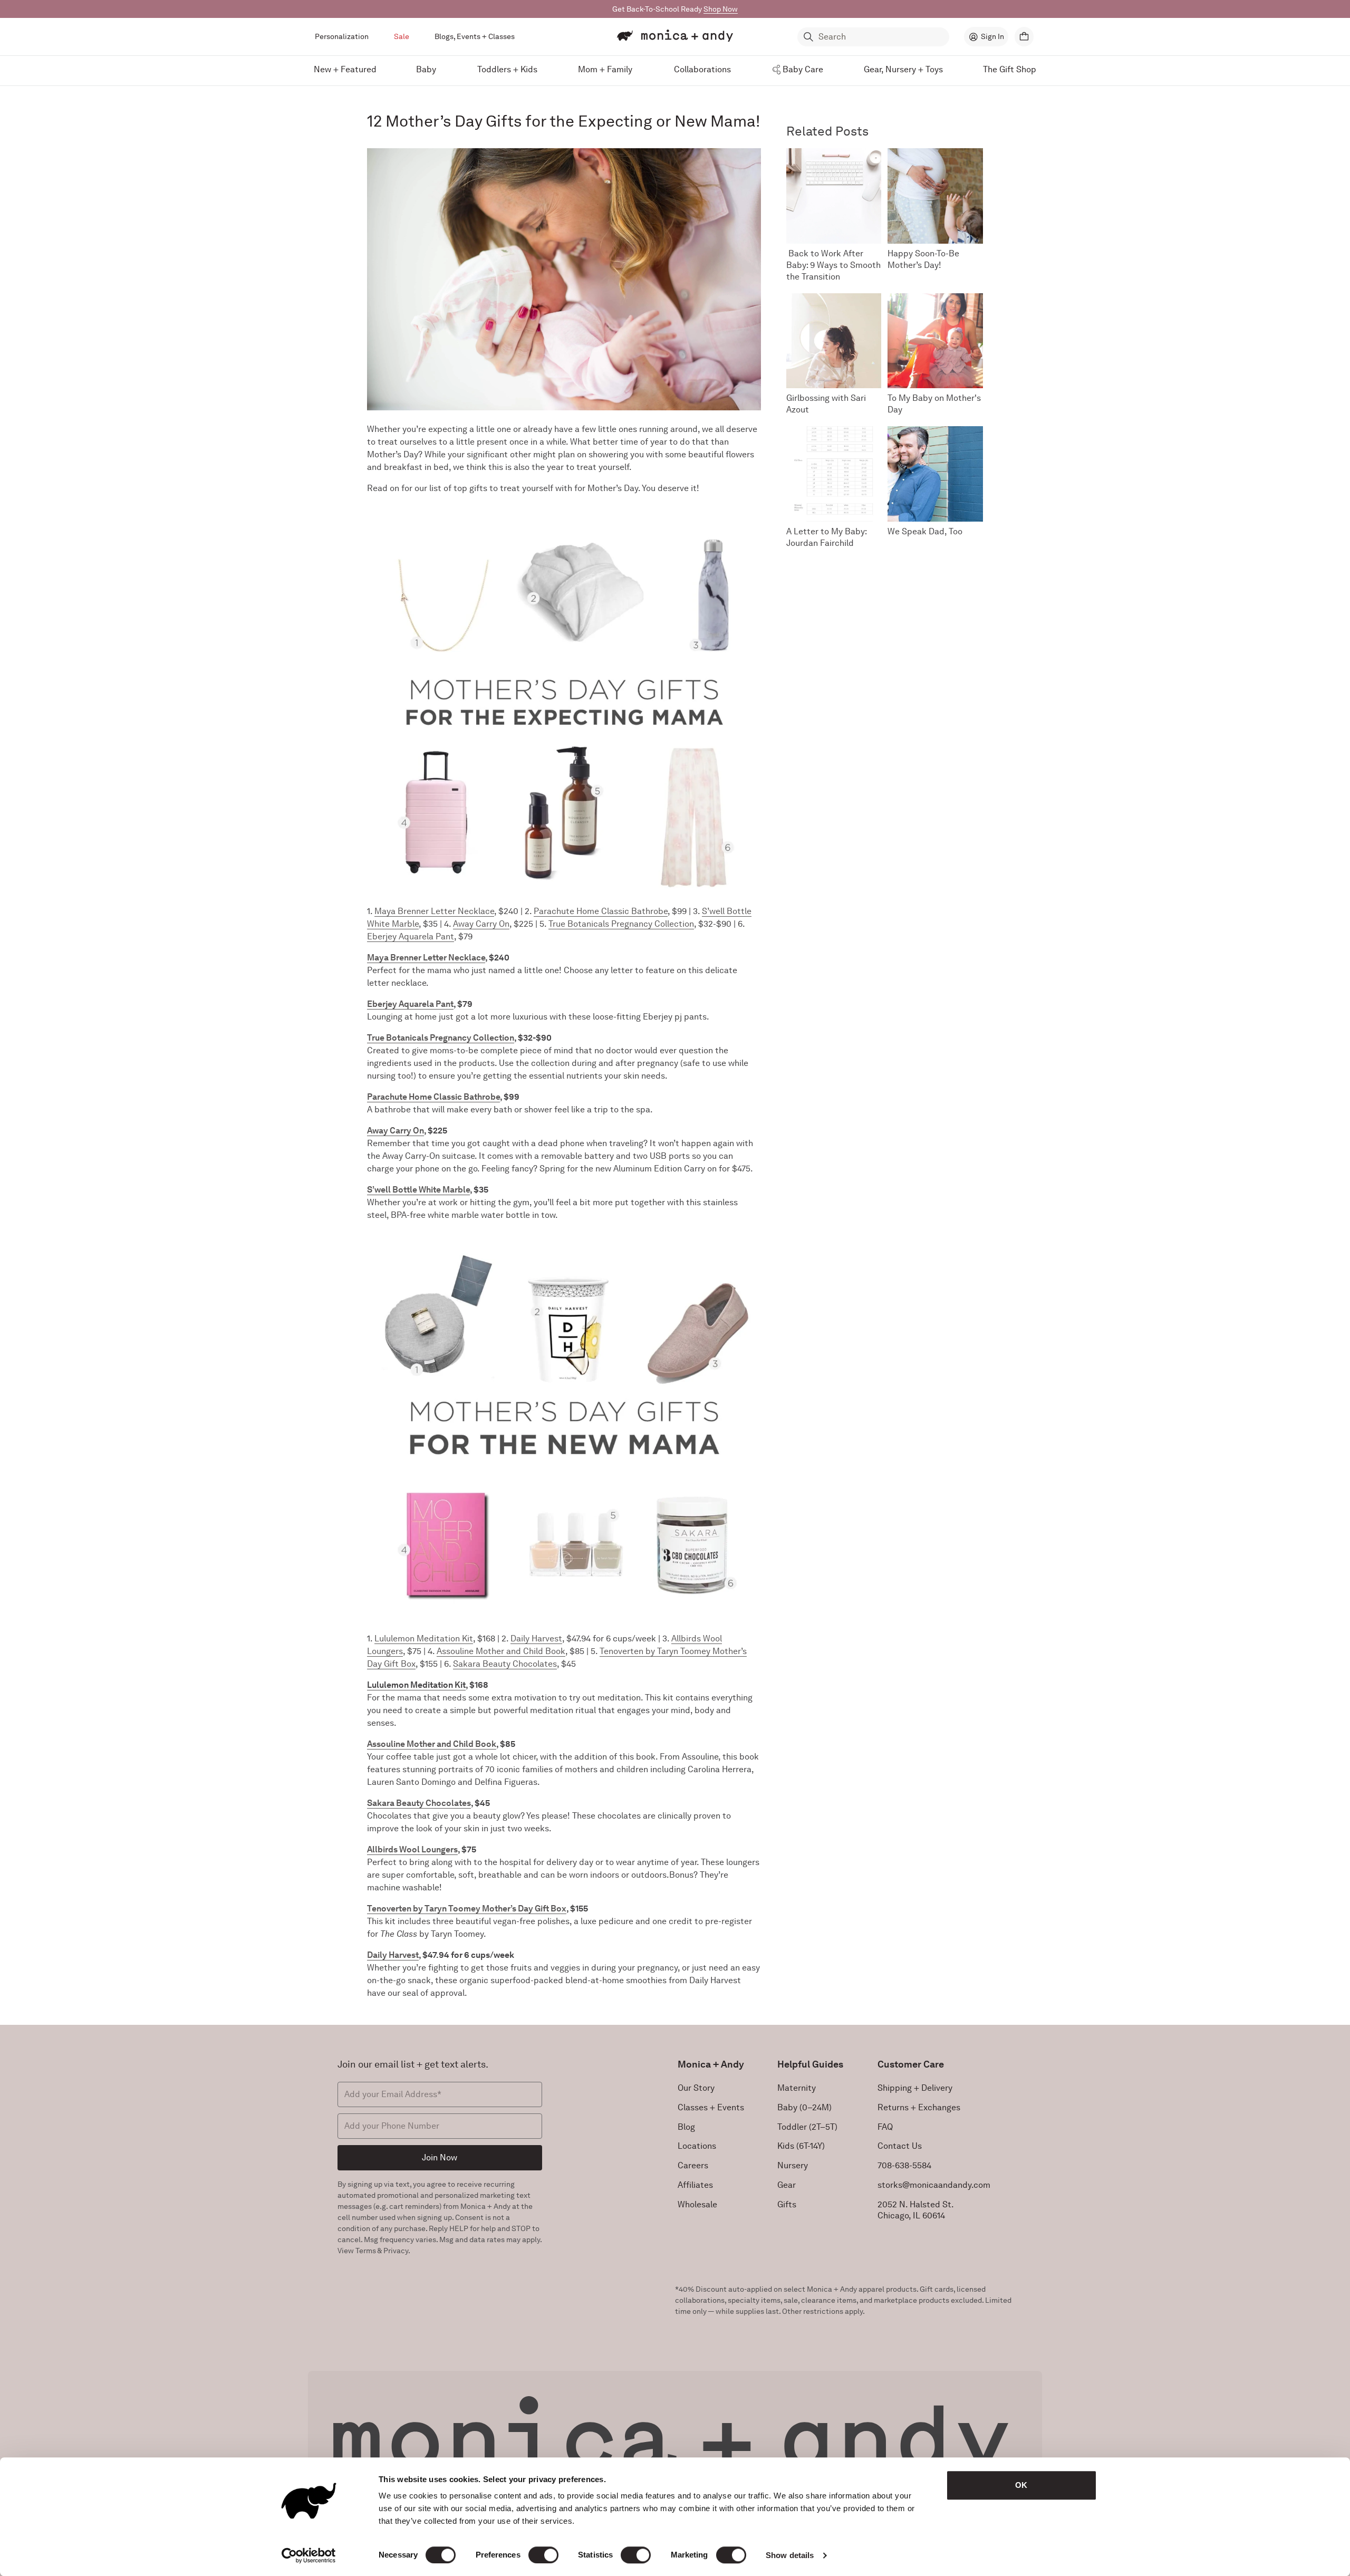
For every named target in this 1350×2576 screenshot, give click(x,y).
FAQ (885, 2127)
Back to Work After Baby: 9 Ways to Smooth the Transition (833, 265)
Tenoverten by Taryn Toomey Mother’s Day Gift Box (467, 1909)
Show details (790, 2555)
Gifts (787, 2204)
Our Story (696, 2088)
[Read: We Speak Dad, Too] (935, 474)
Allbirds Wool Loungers (412, 1849)
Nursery (793, 2165)
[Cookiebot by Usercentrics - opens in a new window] (309, 2555)
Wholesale (697, 2204)
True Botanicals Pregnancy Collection (621, 924)
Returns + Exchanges (919, 2107)
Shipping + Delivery (915, 2088)
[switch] (543, 2555)
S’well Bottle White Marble (418, 1190)
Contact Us (900, 2146)
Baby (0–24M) (804, 2107)
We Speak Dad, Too (925, 531)
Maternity (797, 2088)
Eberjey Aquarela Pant (411, 936)
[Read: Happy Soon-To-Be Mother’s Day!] (935, 196)
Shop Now (721, 9)
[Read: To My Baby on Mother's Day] (935, 341)
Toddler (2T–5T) (807, 2127)
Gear (787, 2185)
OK (1021, 2485)
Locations (697, 2146)
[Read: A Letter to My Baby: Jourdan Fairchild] (834, 474)
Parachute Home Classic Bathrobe (601, 911)
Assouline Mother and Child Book (501, 1651)
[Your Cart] (1024, 37)
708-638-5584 (904, 2165)
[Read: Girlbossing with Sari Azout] (834, 341)
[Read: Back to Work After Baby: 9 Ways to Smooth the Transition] (834, 196)
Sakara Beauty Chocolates (505, 1664)
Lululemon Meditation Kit (424, 1638)
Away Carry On (481, 924)
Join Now (440, 2157)
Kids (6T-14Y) (801, 2146)
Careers (693, 2165)
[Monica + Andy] (675, 36)
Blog (686, 2127)
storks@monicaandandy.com (934, 2185)
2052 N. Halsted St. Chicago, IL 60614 (916, 2210)
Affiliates (695, 2185)
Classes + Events (711, 2107)
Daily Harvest (536, 1638)
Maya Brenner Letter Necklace (434, 911)
